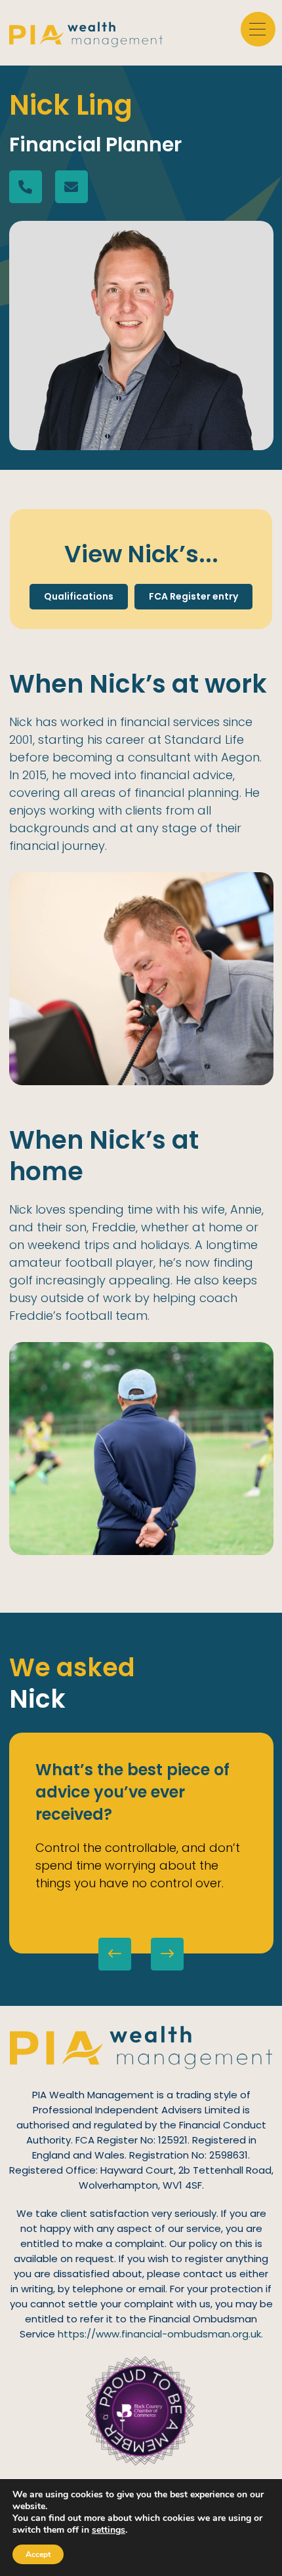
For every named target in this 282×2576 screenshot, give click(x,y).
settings (109, 2530)
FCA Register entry (193, 596)
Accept (38, 2554)
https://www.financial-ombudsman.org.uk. (160, 2334)
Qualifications (79, 596)
